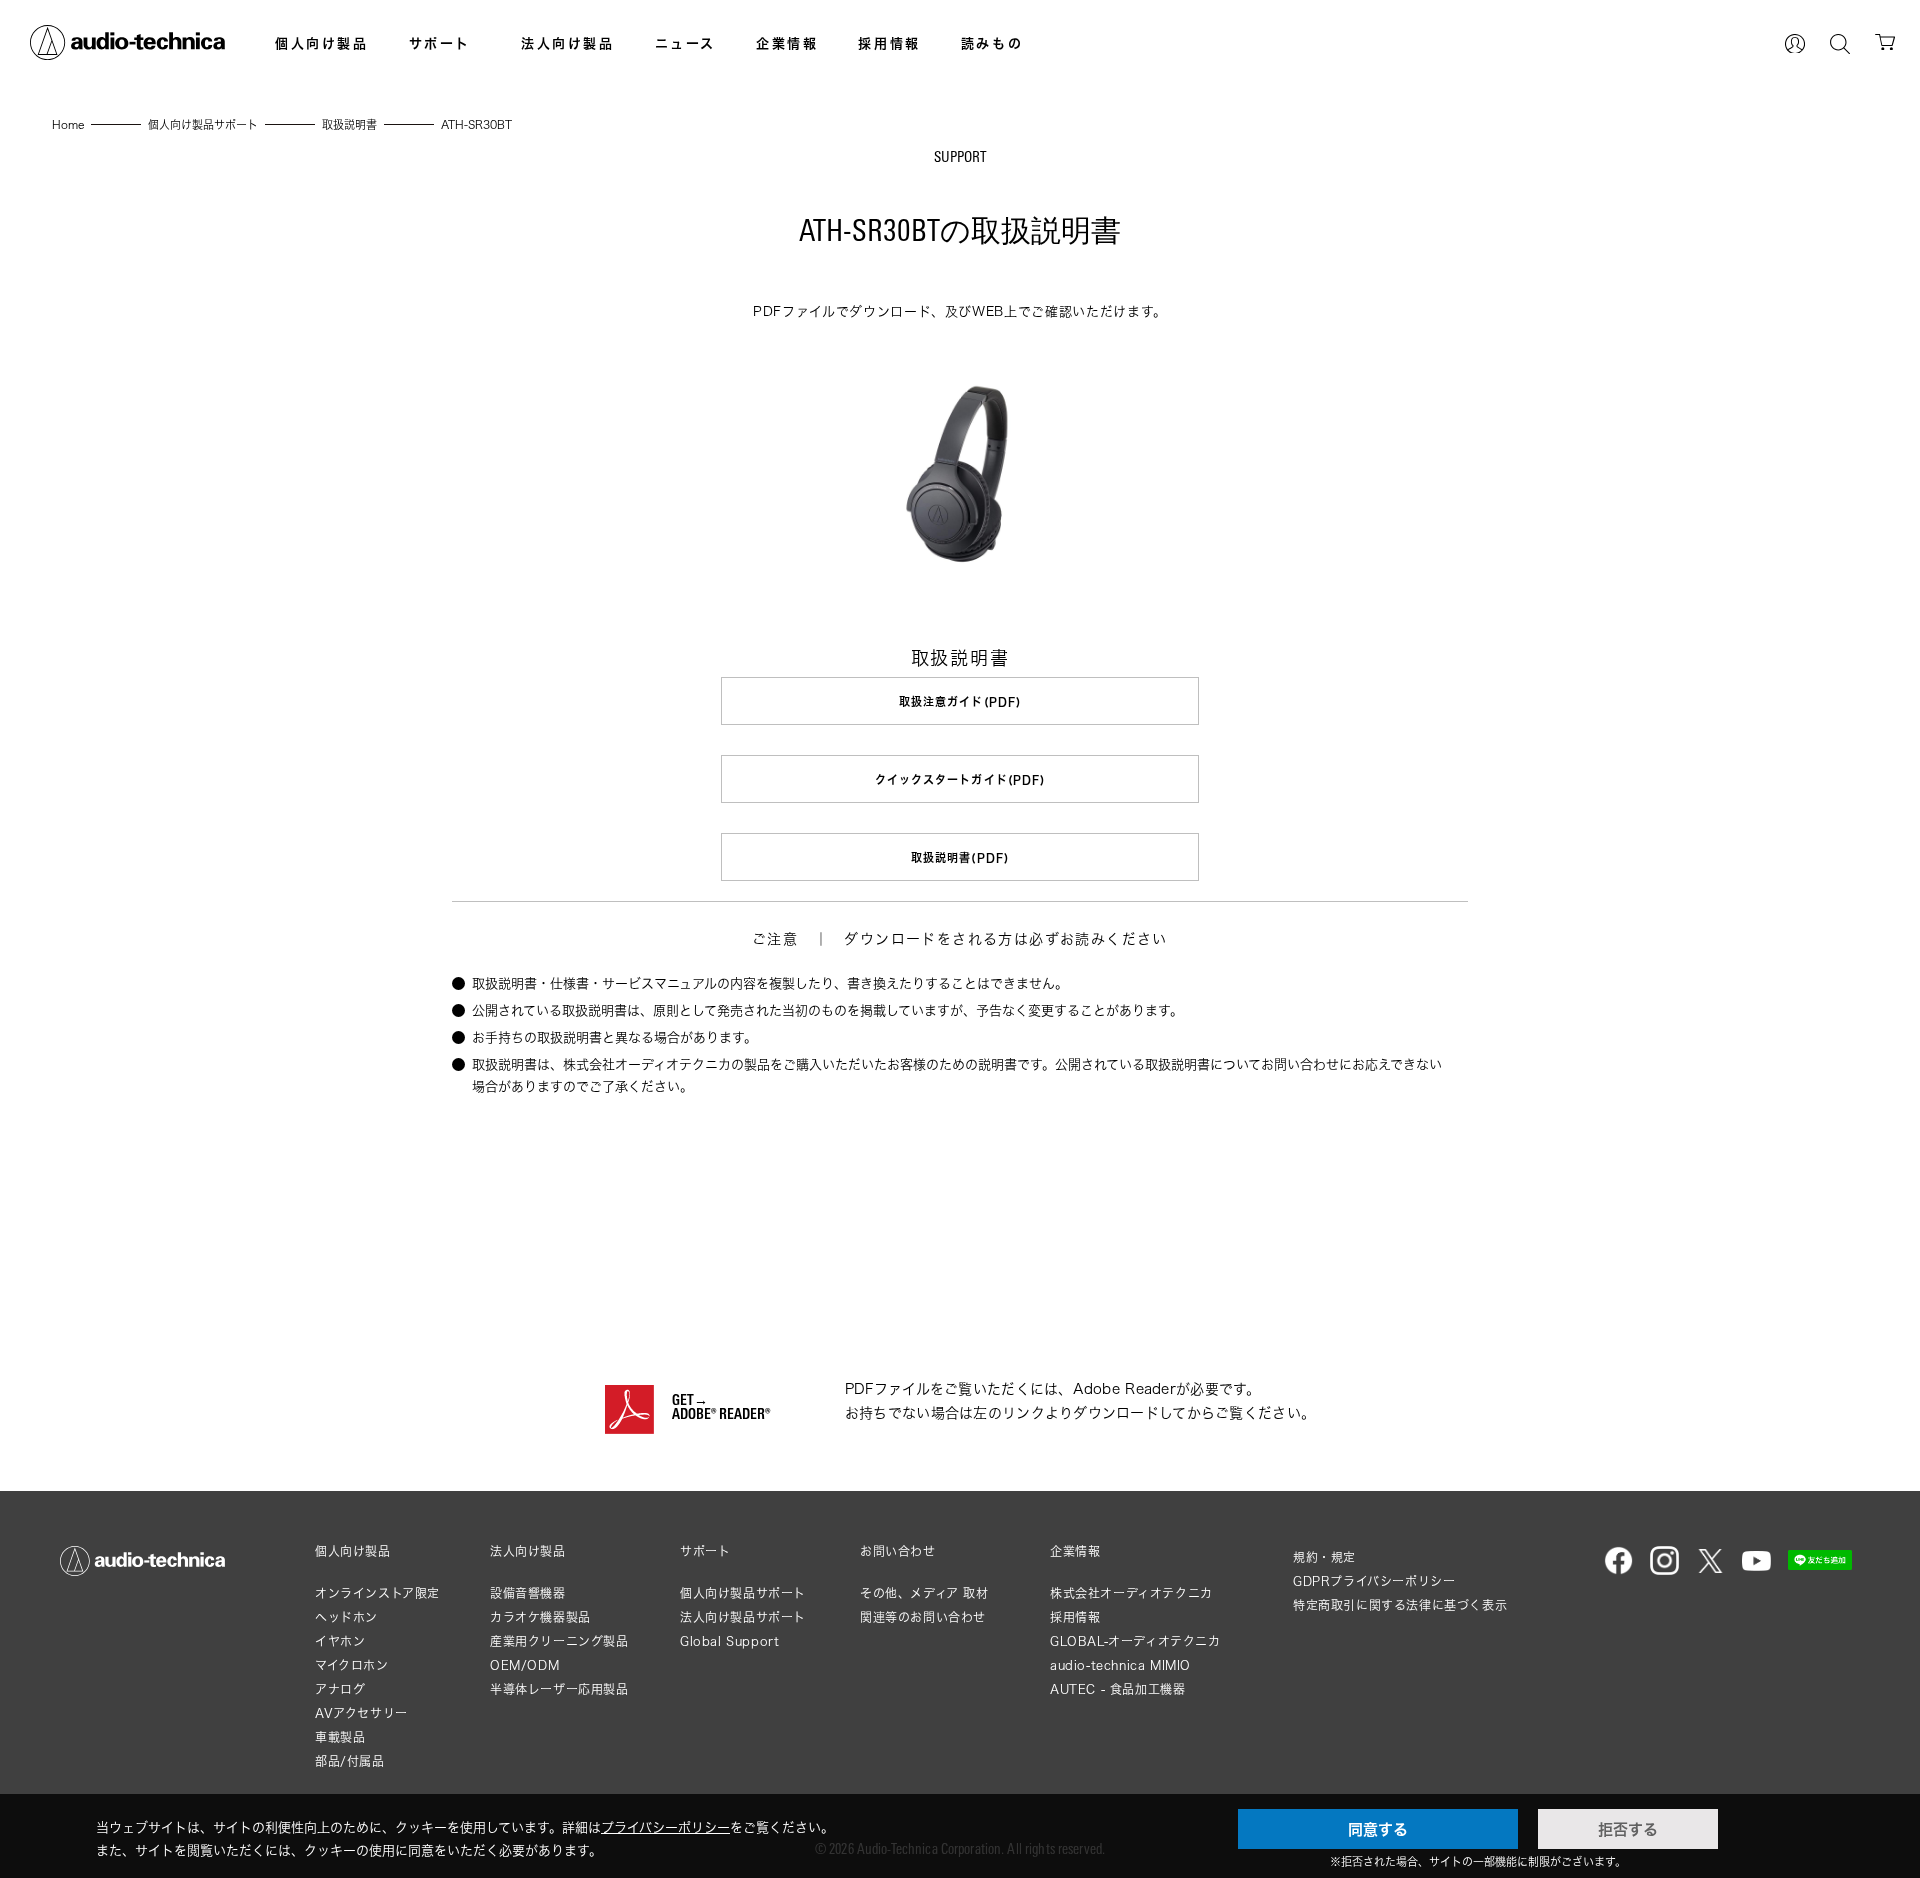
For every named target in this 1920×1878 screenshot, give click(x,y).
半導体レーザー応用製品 (559, 1689)
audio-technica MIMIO (1120, 1665)
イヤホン (340, 1641)
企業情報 (787, 43)
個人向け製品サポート (743, 1593)
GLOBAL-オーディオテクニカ (1135, 1641)
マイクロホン (352, 1665)
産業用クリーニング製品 (559, 1641)
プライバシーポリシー (665, 1827)
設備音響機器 (528, 1593)
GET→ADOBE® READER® (721, 1409)
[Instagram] (1664, 1570)
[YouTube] (1756, 1570)
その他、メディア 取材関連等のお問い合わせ (924, 1605)
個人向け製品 (322, 43)
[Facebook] (1618, 1570)
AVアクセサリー (361, 1713)
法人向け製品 (568, 43)
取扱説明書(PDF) (960, 857)
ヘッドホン (346, 1617)
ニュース (685, 43)
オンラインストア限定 (377, 1593)
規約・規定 (1324, 1557)
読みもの (992, 43)
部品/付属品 (350, 1761)
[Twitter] (1710, 1570)
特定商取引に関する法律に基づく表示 (1400, 1605)
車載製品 (340, 1737)
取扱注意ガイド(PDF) (960, 701)
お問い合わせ (898, 1552)
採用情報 (889, 43)
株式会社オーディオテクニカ (1131, 1593)
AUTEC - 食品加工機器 (1117, 1689)
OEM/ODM (524, 1665)
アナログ (340, 1689)
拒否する (1628, 1829)
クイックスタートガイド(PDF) (960, 779)
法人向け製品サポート (743, 1617)
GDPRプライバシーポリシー (1374, 1581)
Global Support (729, 1641)
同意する (1378, 1829)
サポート (440, 43)
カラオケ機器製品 (540, 1617)
